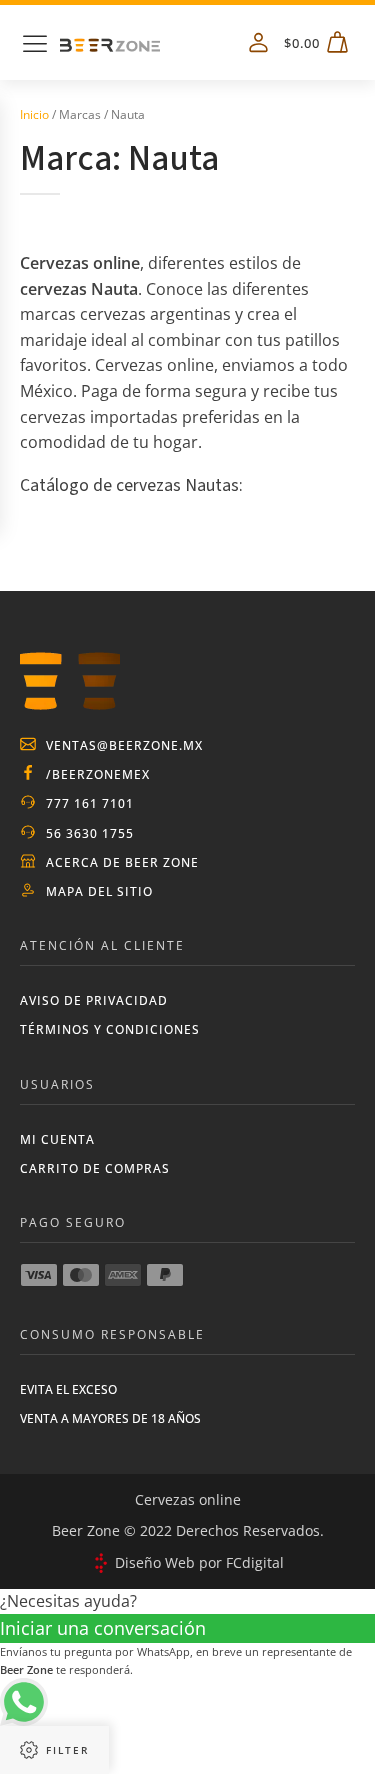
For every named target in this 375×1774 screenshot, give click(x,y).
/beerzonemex (98, 774)
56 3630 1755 (90, 833)
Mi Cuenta (57, 1139)
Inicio (34, 114)
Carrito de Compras (95, 1168)
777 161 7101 (90, 803)
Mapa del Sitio (99, 891)
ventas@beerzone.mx (124, 745)
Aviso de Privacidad (94, 1000)
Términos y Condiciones (110, 1029)
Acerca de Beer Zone (122, 862)
